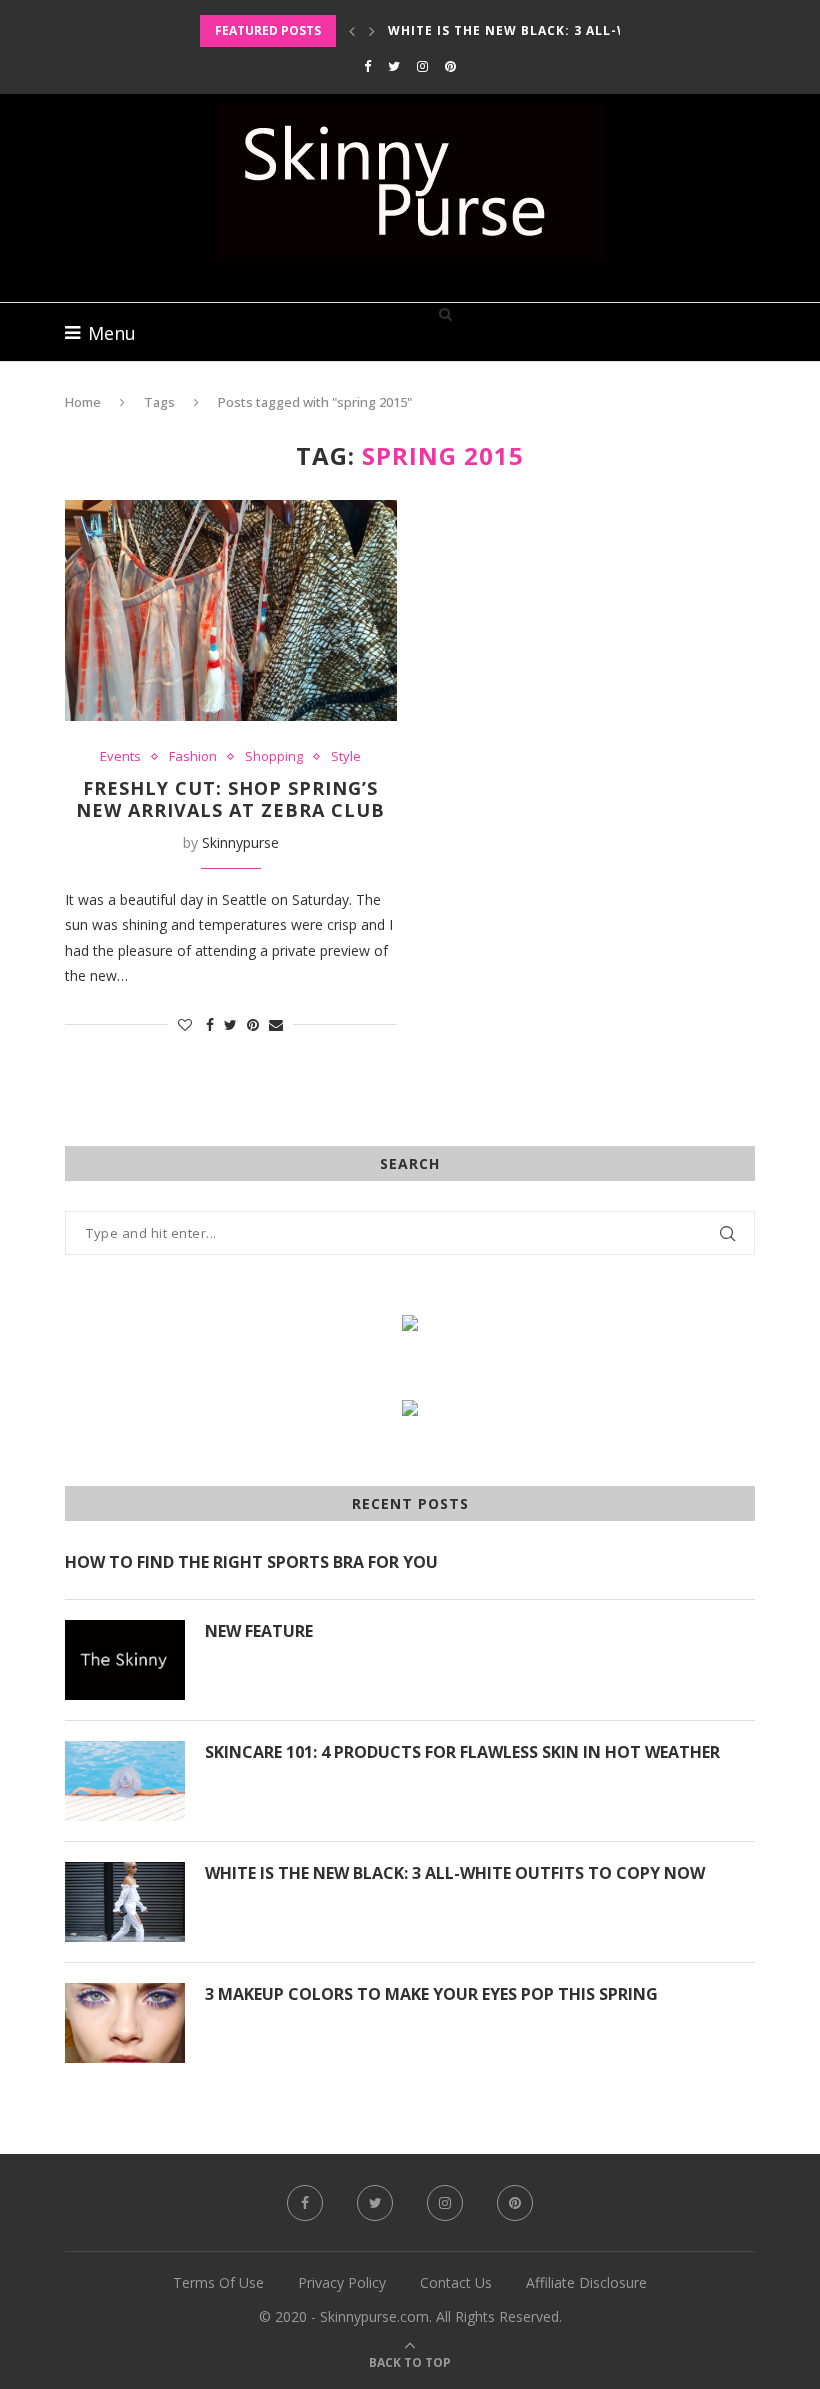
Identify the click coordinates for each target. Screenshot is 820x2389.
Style (346, 757)
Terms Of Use (218, 2282)
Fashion (193, 757)
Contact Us (456, 2282)
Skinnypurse (240, 842)
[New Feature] (125, 1660)
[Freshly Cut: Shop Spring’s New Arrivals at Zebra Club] (231, 610)
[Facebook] (367, 66)
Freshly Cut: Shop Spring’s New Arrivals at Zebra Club (230, 799)
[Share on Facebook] (210, 1024)
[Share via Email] (276, 1024)
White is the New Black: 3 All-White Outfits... (564, 30)
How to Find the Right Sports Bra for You (251, 1562)
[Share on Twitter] (230, 1024)
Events (120, 757)
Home (83, 402)
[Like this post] (185, 1024)
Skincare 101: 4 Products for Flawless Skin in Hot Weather (462, 1752)
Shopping (274, 757)
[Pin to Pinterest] (253, 1024)
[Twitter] (394, 66)
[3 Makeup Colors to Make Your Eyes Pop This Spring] (125, 2023)
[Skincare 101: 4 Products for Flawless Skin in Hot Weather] (125, 1781)
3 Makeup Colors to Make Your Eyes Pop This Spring (431, 1994)
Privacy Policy (342, 2282)
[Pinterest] (450, 66)
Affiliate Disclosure (586, 2282)
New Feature (259, 1631)
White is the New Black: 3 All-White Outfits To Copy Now (455, 1873)
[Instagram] (422, 66)
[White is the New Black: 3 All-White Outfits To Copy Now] (125, 1902)
